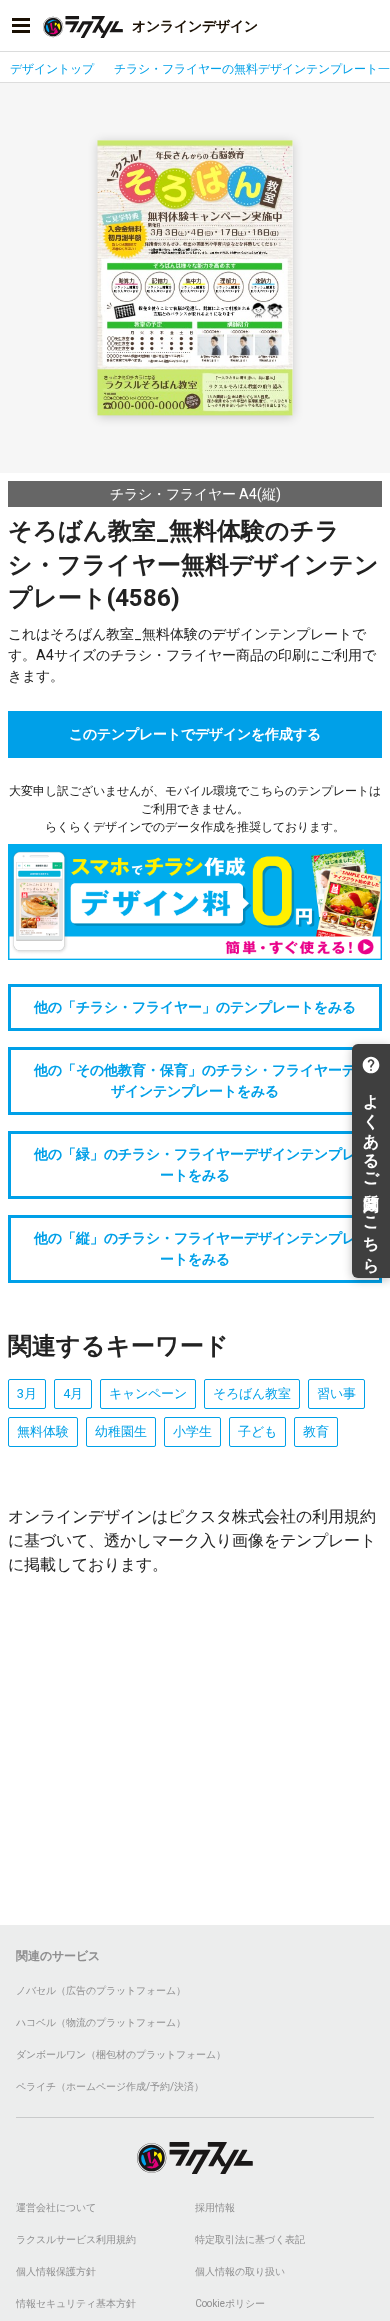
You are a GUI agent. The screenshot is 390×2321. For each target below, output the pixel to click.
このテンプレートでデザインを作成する (195, 734)
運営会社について (56, 2207)
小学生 (192, 1431)
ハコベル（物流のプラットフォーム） (101, 2022)
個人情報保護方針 (56, 2271)
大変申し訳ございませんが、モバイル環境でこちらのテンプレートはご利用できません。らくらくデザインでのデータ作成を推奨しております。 (195, 809)
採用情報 (215, 2207)
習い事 (336, 1393)
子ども (257, 1431)
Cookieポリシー (230, 2303)
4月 (73, 1393)
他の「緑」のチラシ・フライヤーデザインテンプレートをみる (195, 1164)
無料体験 (43, 1431)
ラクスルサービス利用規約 (76, 2239)
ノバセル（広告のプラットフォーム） (101, 1990)
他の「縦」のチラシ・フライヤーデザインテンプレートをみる (195, 1248)
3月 (27, 1393)
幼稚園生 (121, 1431)
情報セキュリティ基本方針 (76, 2303)
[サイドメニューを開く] (21, 26)
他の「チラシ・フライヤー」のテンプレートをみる (195, 1007)
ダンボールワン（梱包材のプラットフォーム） (121, 2054)
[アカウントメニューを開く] (369, 26)
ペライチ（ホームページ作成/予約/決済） (110, 2086)
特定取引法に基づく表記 (250, 2239)
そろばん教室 (252, 1393)
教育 (316, 1431)
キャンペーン (148, 1393)
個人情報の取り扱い (240, 2271)
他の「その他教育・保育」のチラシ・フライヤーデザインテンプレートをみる (195, 1080)
